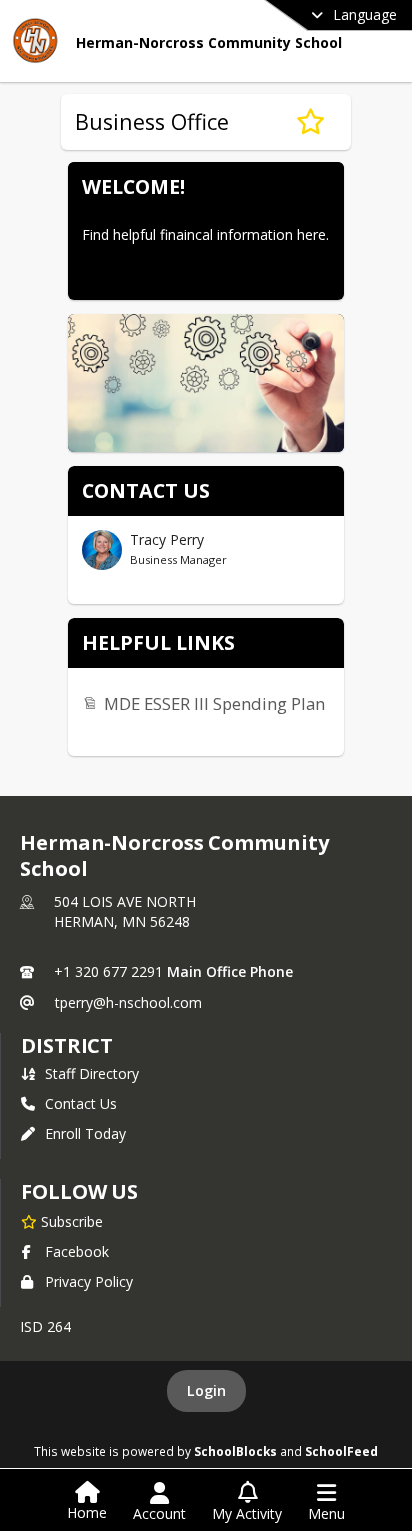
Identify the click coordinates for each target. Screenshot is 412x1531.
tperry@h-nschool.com (128, 1002)
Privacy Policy (89, 1281)
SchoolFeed (341, 1451)
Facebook (77, 1251)
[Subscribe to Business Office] (310, 122)
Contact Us (81, 1103)
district (67, 1045)
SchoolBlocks (235, 1451)
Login (206, 1390)
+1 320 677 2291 (108, 971)
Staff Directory (92, 1073)
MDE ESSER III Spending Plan (214, 703)
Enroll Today (85, 1133)
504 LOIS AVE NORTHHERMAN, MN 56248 (125, 911)
